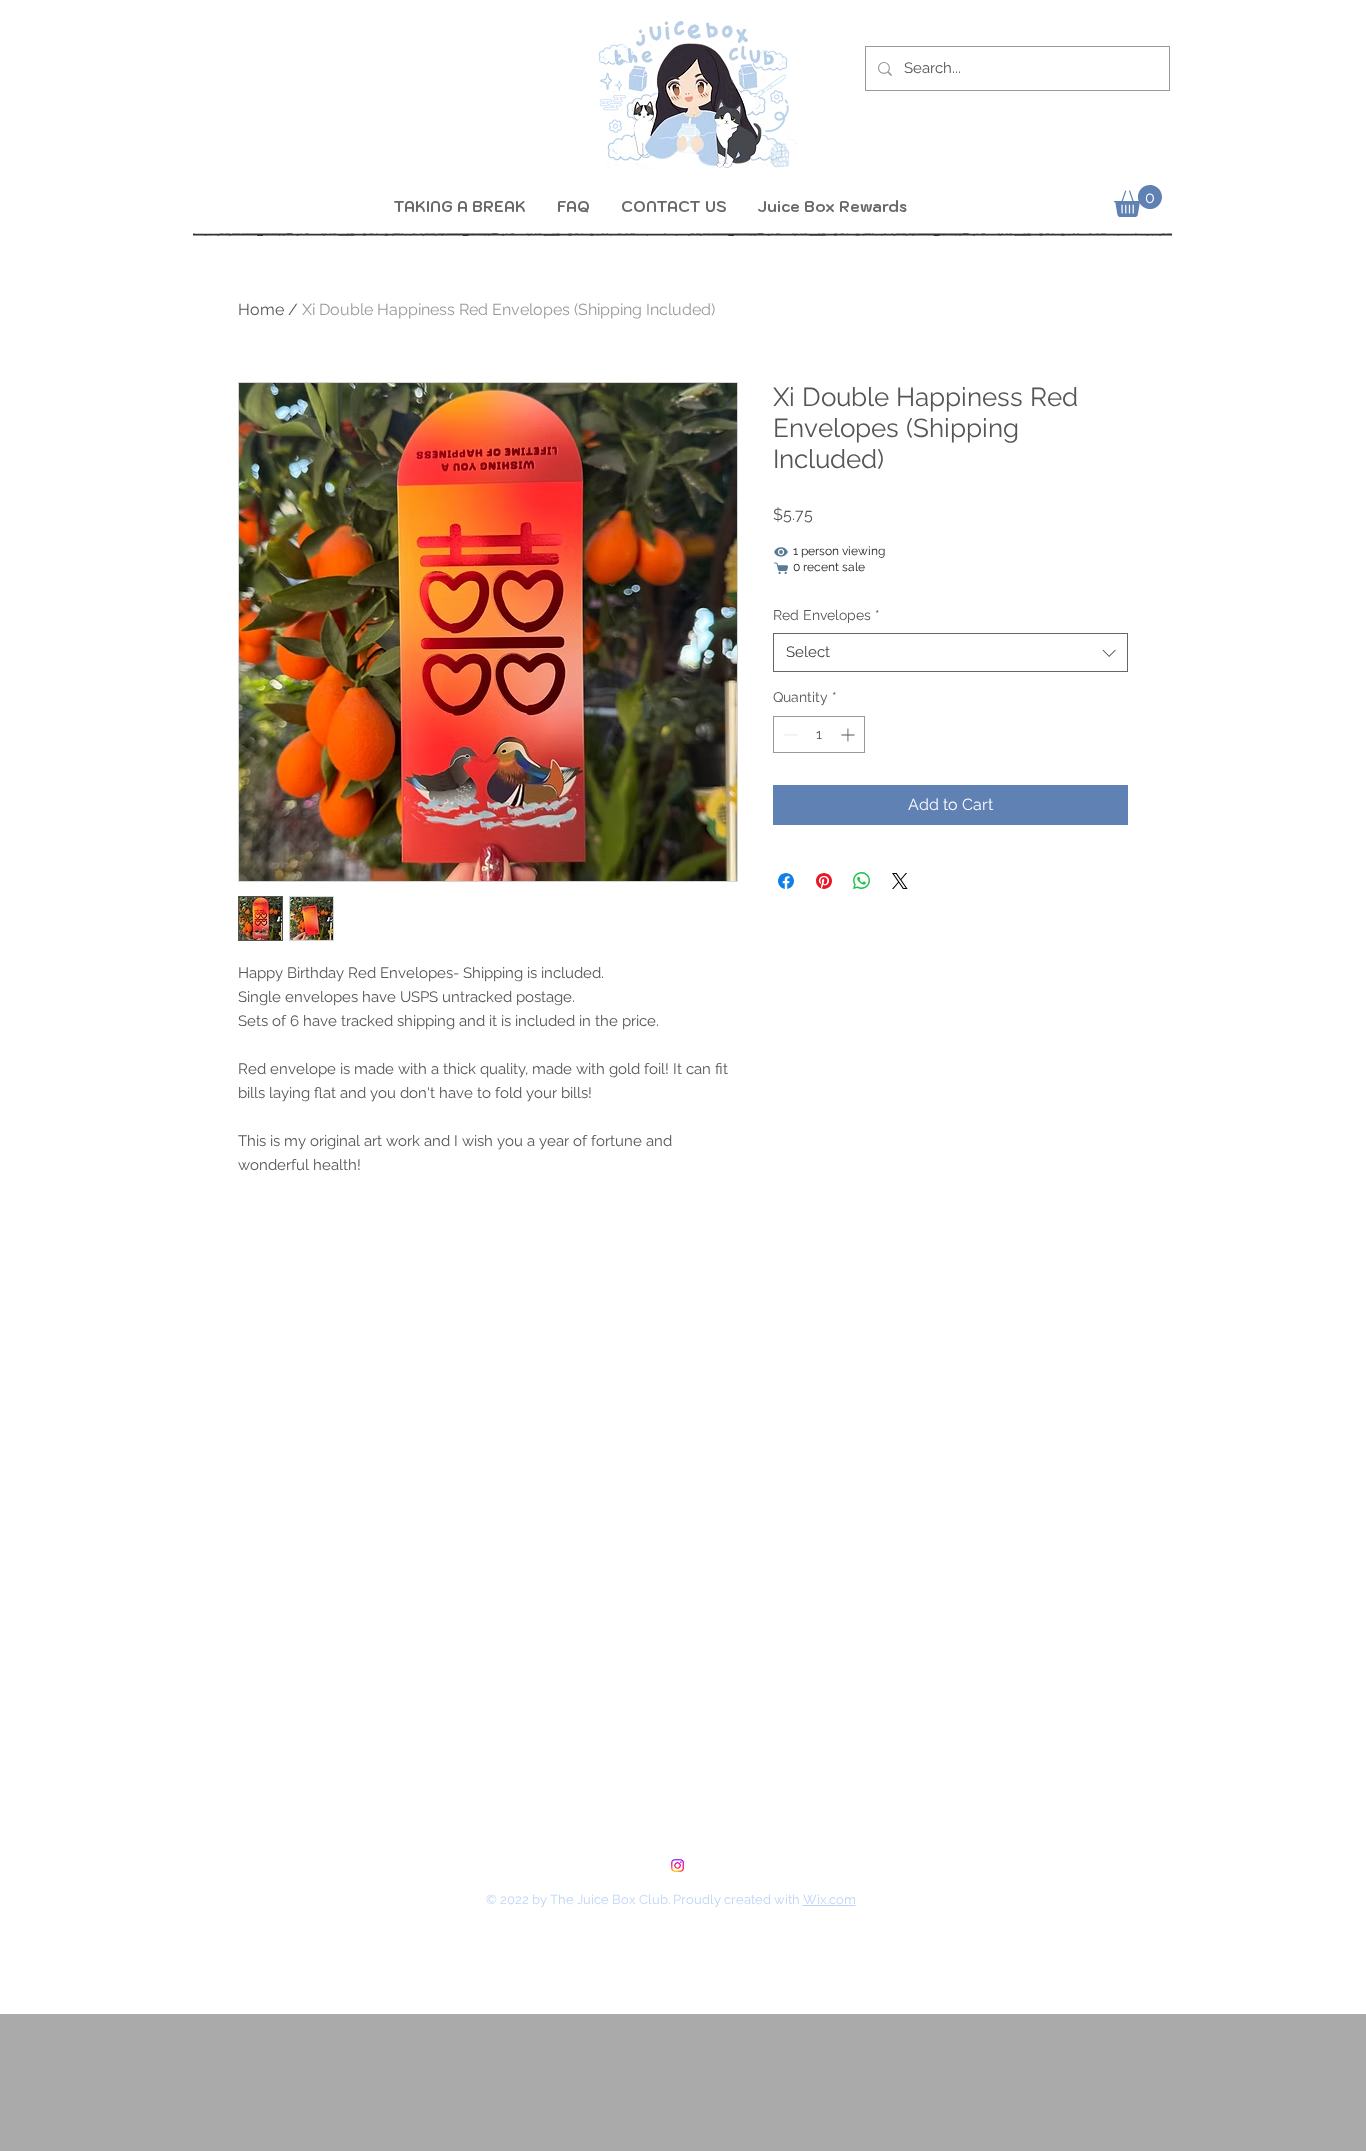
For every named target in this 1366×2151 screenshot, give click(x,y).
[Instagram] (677, 1865)
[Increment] (849, 734)
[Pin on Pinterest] (824, 881)
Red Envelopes (826, 615)
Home (261, 309)
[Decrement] (788, 734)
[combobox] (950, 652)
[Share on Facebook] (786, 881)
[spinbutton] (819, 734)
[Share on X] (900, 881)
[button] (1138, 201)
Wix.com (829, 1899)
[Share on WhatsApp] (862, 881)
